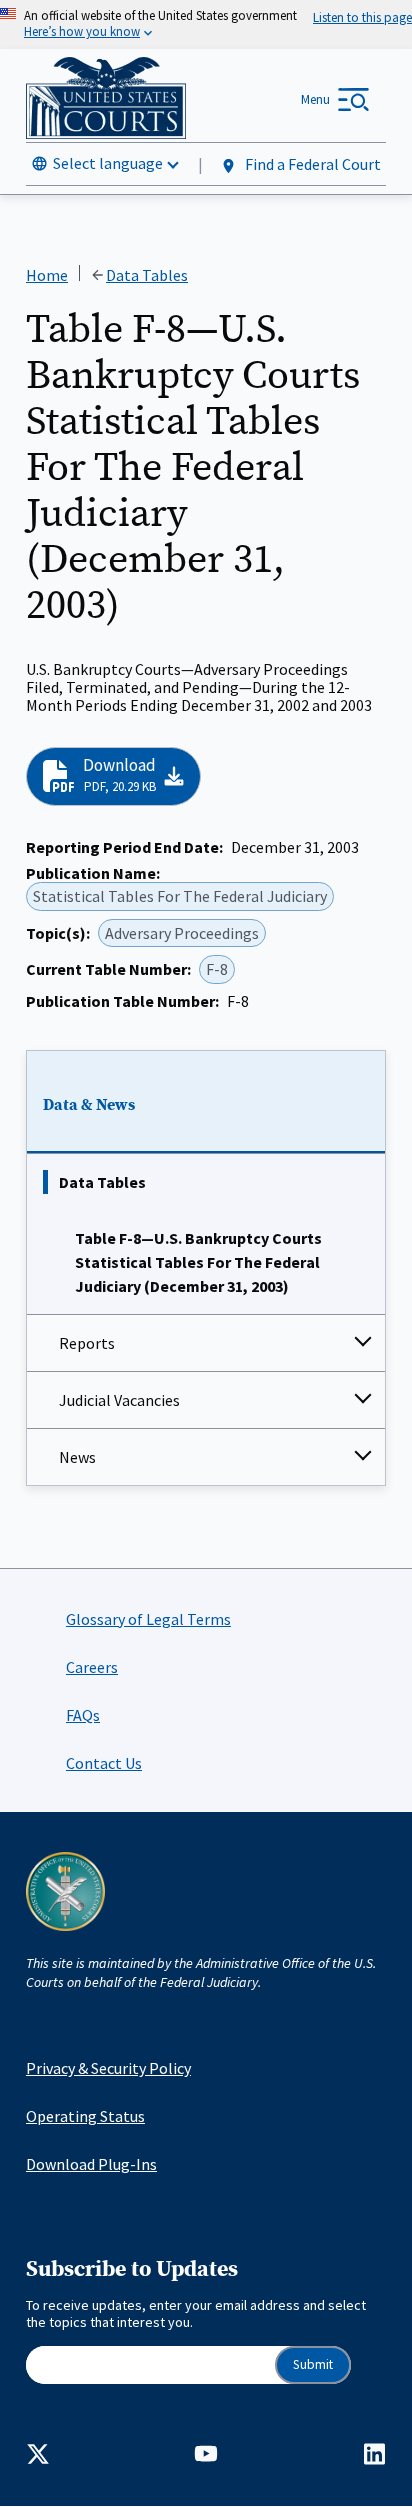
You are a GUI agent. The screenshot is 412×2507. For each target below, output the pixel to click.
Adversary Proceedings (182, 933)
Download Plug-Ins (91, 2164)
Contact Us (104, 1763)
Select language (108, 163)
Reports (87, 1343)
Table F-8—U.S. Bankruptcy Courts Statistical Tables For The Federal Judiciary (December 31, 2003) (198, 1262)
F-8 (217, 969)
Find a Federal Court (311, 164)
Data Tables (102, 1182)
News (77, 1457)
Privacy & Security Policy (108, 2068)
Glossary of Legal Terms (148, 1619)
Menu (315, 99)
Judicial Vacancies (119, 1400)
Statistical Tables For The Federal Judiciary (180, 896)
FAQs (83, 1715)
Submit (313, 2364)
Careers (92, 1667)
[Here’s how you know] (206, 24)
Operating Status (85, 2116)
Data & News (89, 1105)
